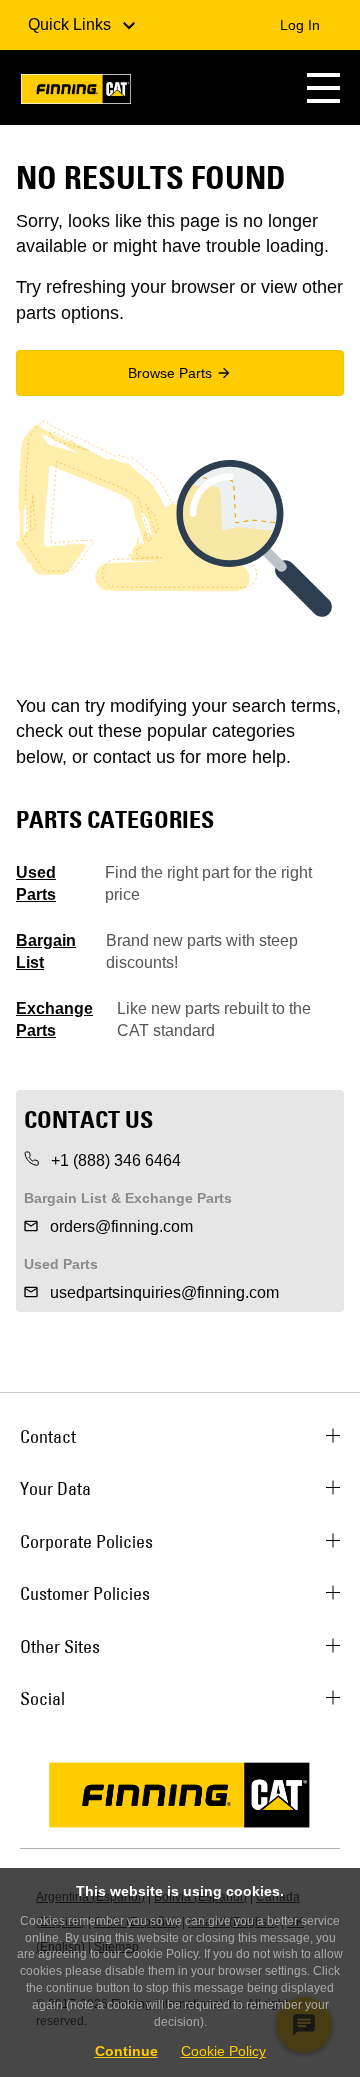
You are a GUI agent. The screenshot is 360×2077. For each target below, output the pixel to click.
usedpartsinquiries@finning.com (162, 1292)
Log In (300, 25)
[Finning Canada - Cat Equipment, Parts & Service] (76, 92)
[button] (323, 87)
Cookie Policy (223, 2051)
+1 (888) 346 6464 (114, 1160)
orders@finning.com (119, 1226)
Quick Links (71, 24)
